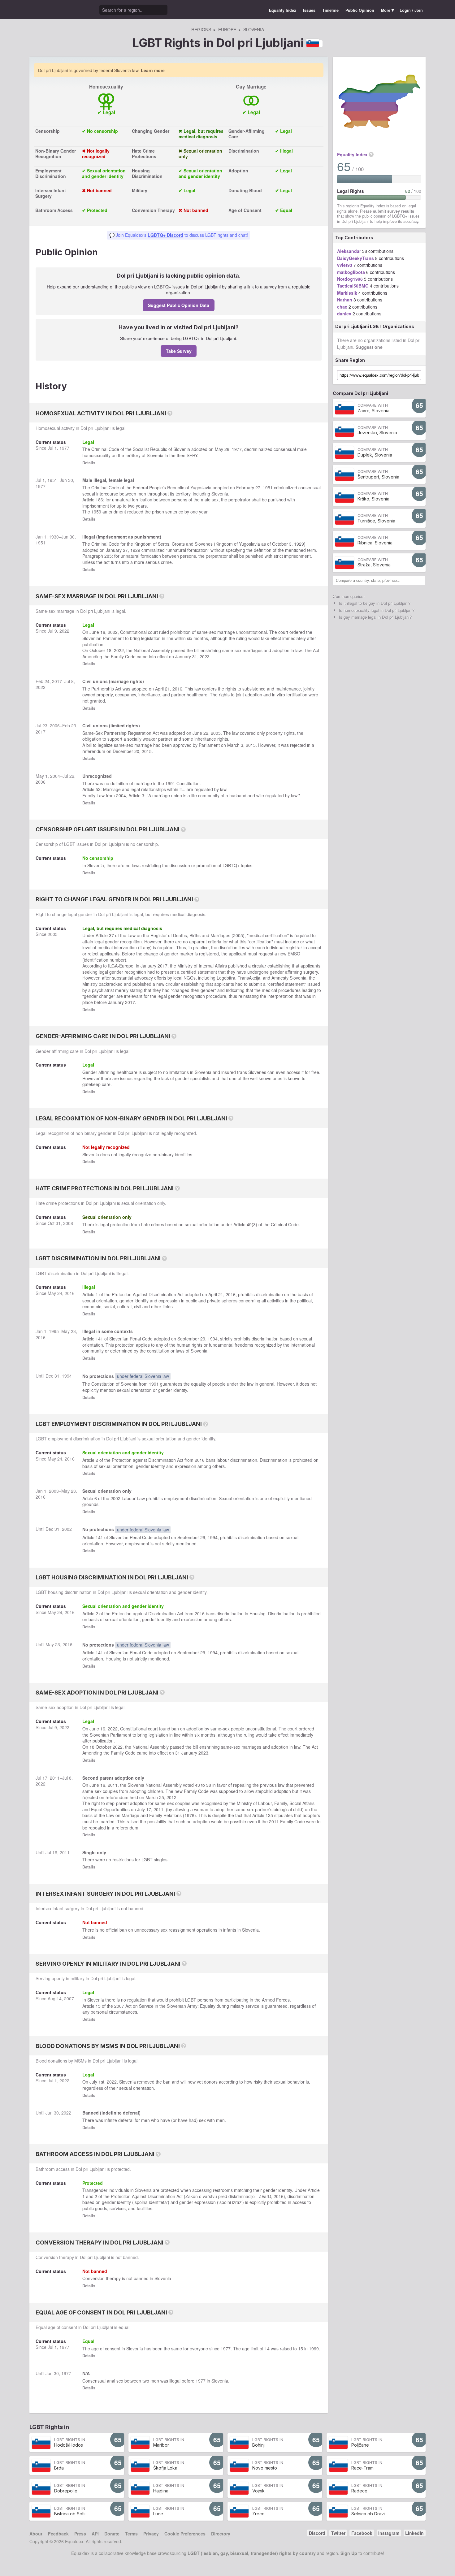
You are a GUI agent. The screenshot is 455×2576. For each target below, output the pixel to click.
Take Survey (179, 351)
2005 (216, 733)
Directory (221, 2534)
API (95, 2534)
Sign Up (349, 2553)
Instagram (389, 2533)
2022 (64, 631)
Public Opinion (360, 10)
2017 (57, 681)
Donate (112, 2534)
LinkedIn (414, 2533)
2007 (69, 1998)
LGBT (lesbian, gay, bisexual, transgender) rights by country (252, 2553)
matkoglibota (351, 272)
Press (80, 2534)
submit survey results (394, 211)
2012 (171, 1797)
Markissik (347, 293)
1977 (64, 448)
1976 (189, 1815)
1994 (213, 1339)
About (36, 2534)
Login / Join (411, 10)
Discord (317, 2533)
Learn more (153, 70)
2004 (55, 776)
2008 (68, 1223)
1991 (170, 783)
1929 (299, 544)
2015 (251, 745)
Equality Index (283, 10)
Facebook (362, 2533)
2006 (55, 725)
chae (342, 307)
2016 (177, 689)
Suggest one (369, 347)
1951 (52, 480)
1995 (54, 1331)
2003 (54, 1491)
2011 (55, 1778)
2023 (205, 656)
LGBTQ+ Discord (165, 235)
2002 (115, 1498)
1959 (96, 512)
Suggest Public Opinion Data (179, 305)
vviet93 (345, 265)
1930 (54, 537)
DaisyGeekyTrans (355, 258)
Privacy (151, 2534)
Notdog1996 (350, 279)
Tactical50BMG (353, 286)
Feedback (58, 2534)
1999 (314, 2349)
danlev (344, 314)
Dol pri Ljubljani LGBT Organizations (375, 326)
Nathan (345, 300)
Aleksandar (349, 251)
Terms (131, 2534)
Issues (309, 10)
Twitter (338, 2533)
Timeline (330, 10)
